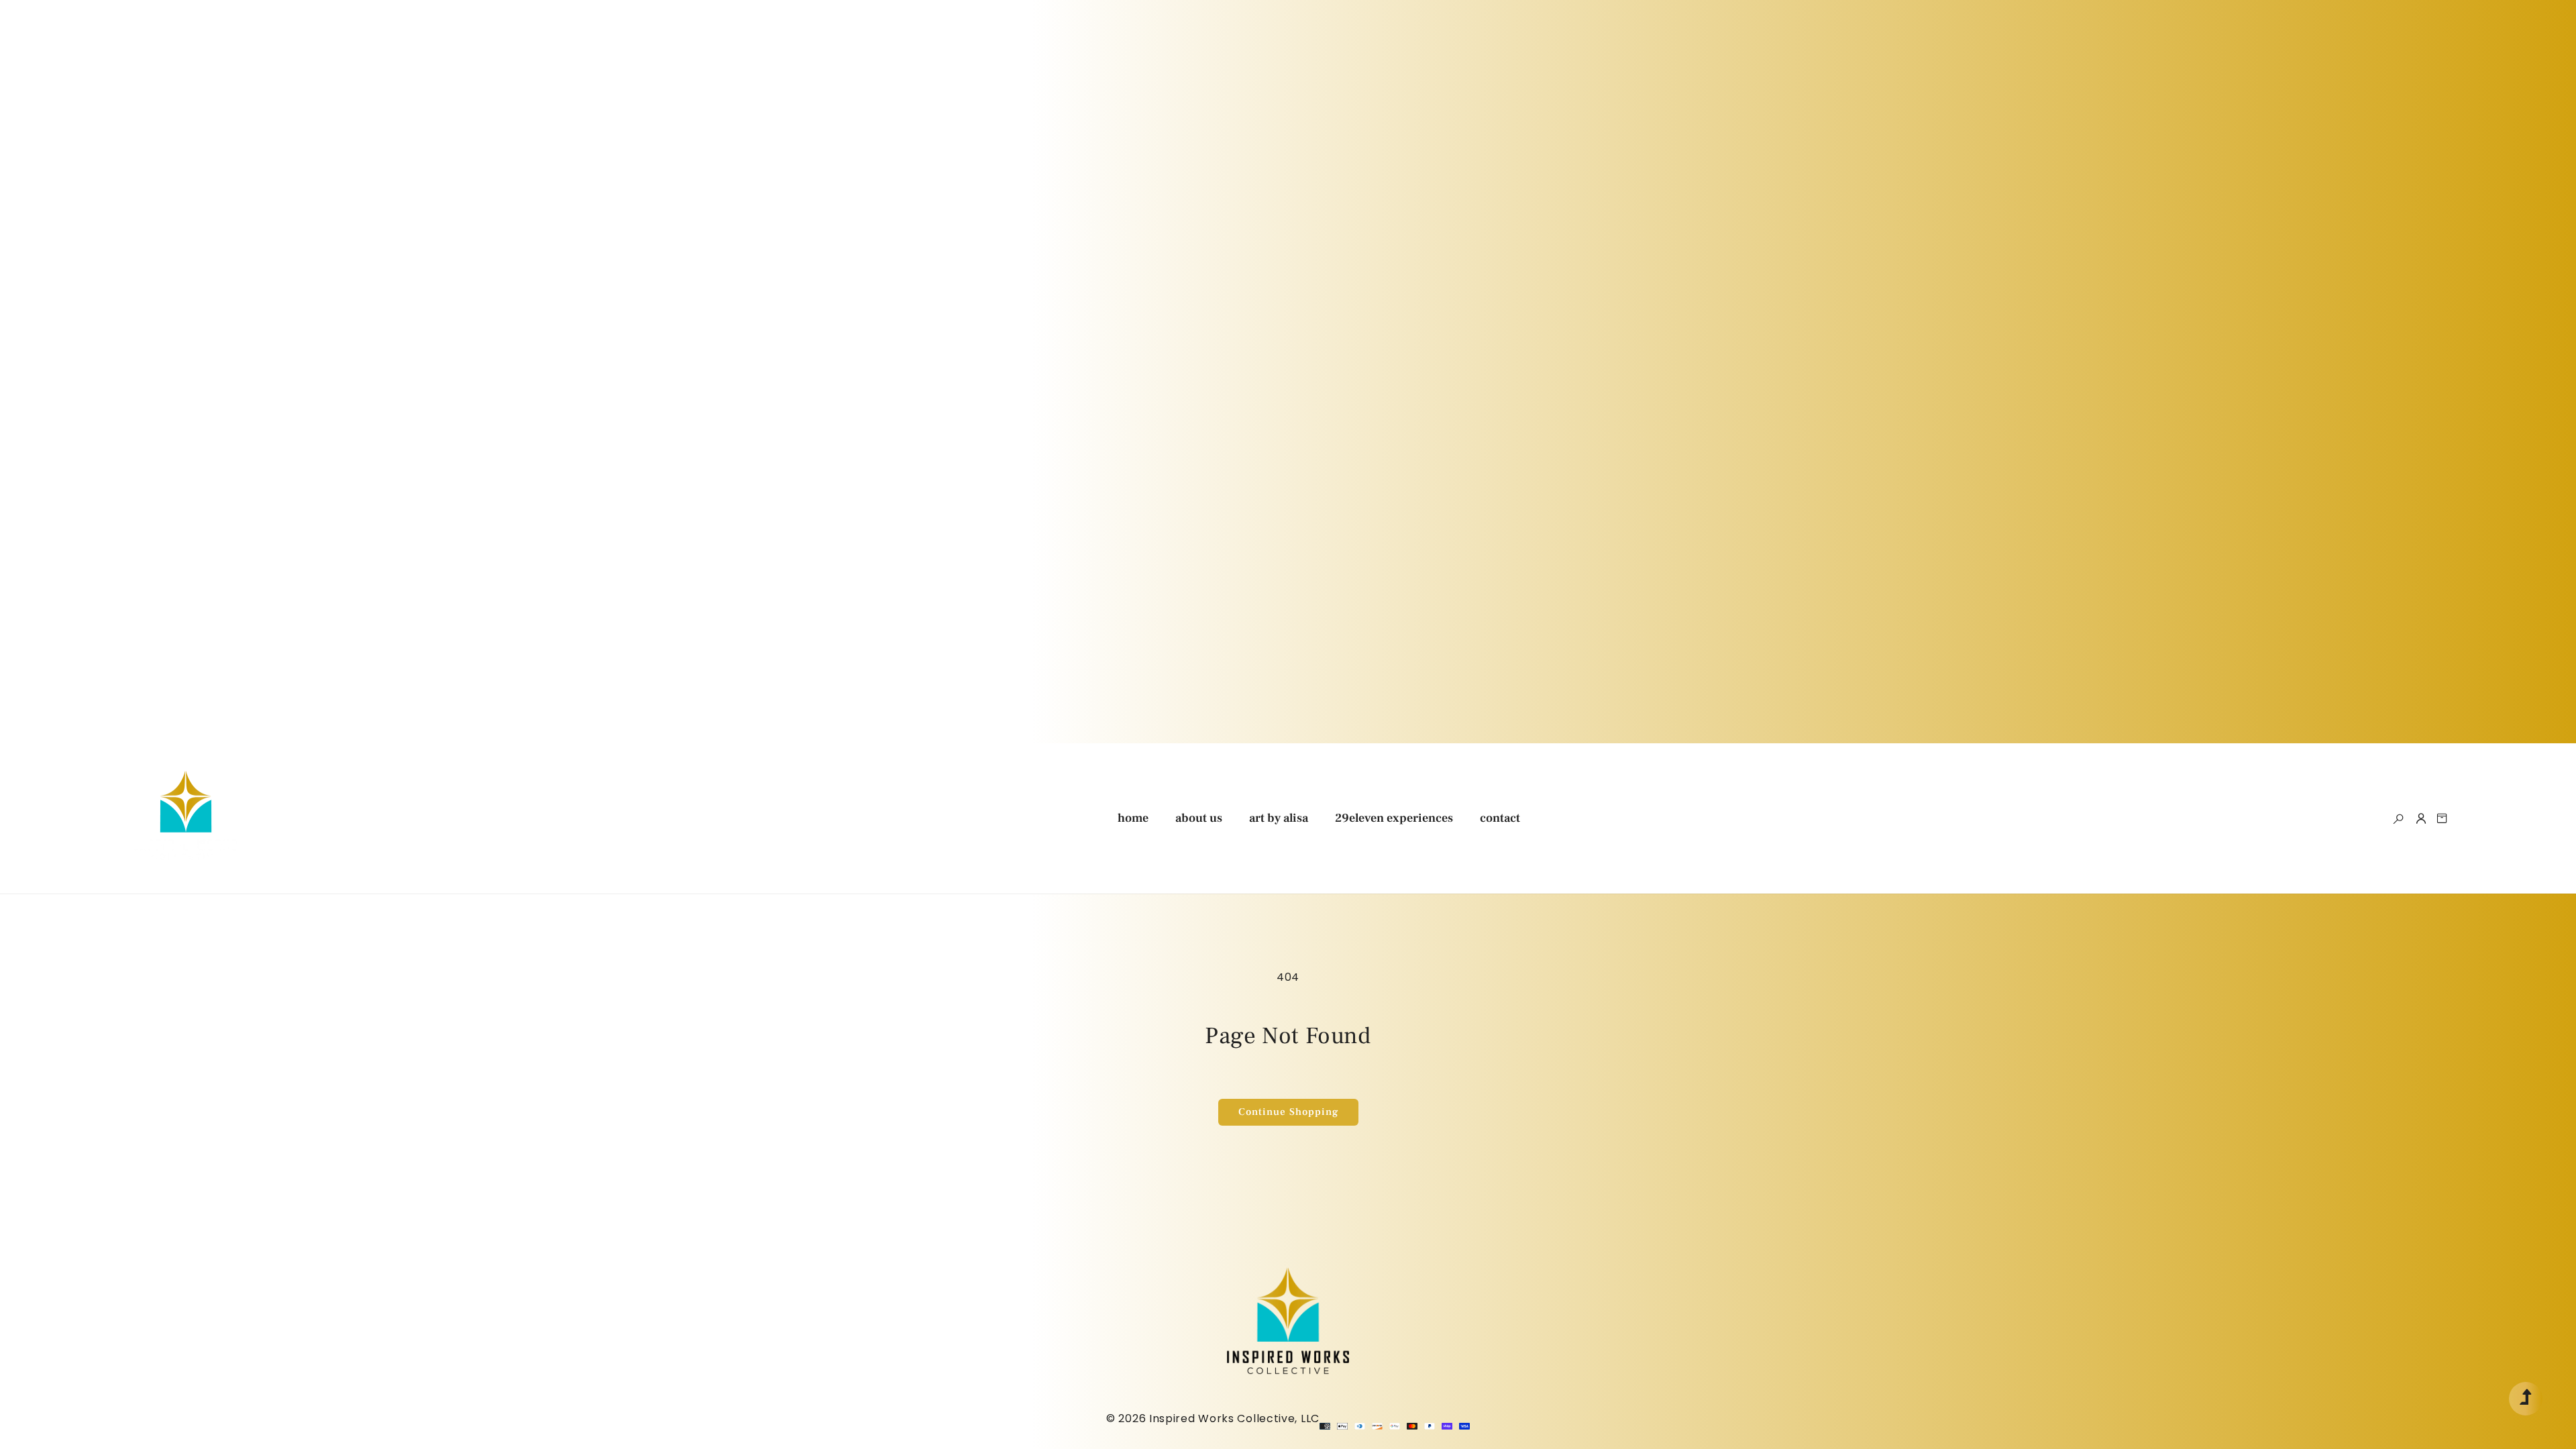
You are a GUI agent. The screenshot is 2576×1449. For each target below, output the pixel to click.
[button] (2398, 818)
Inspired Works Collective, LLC (1234, 1418)
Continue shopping (1288, 1112)
